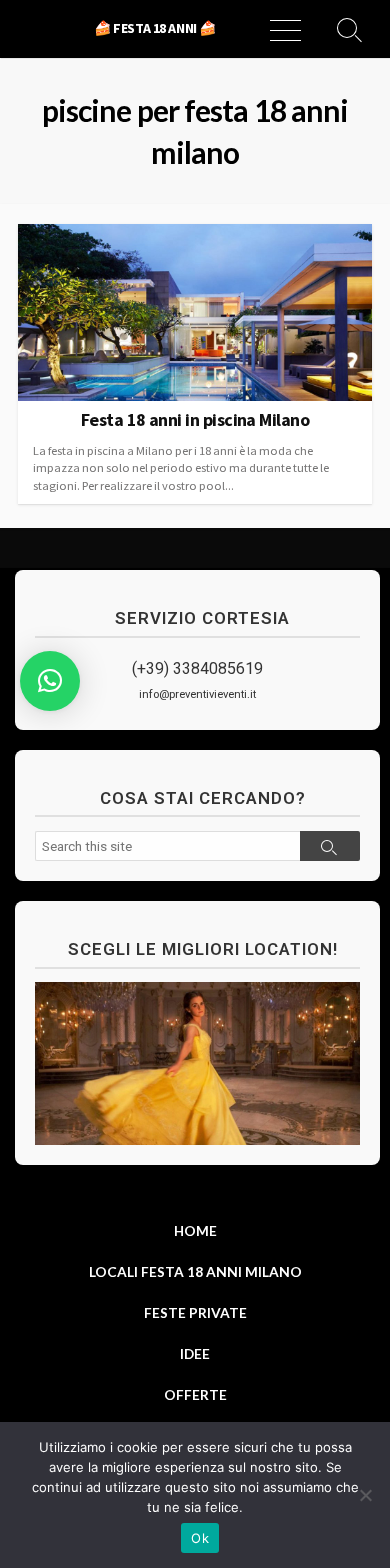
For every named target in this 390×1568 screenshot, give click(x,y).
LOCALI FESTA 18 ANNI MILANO (195, 1271)
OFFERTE (195, 1394)
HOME (195, 1230)
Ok (200, 1538)
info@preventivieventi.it (197, 694)
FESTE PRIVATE (195, 1312)
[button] (50, 681)
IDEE (195, 1353)
